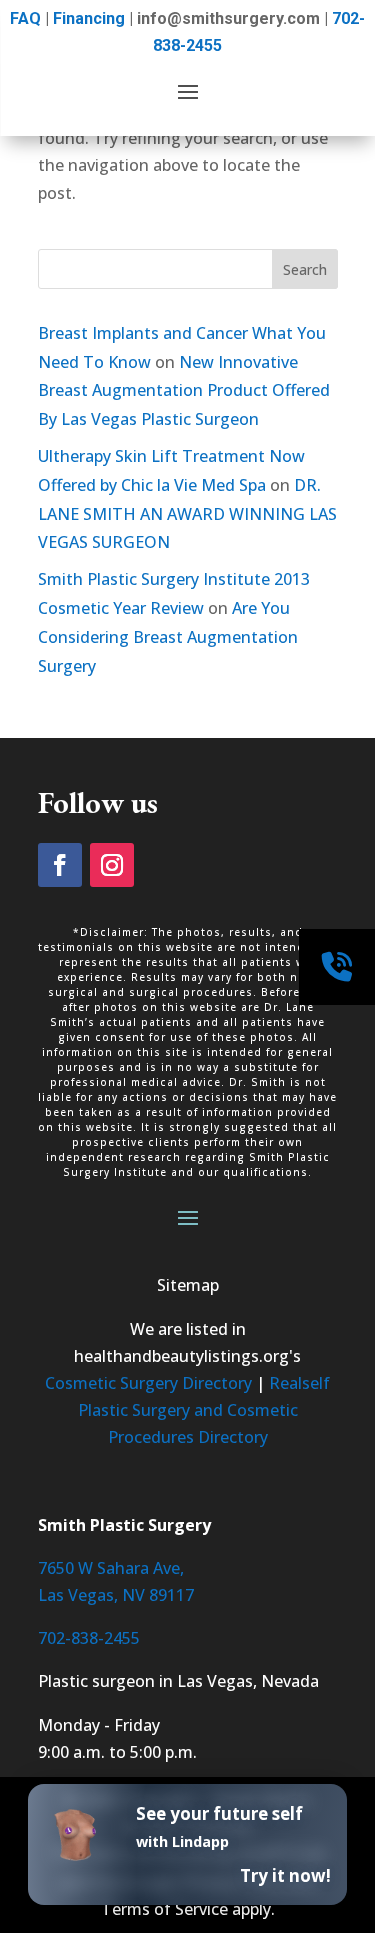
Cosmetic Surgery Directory (148, 1383)
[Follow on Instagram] (112, 865)
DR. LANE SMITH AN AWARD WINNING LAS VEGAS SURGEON (187, 514)
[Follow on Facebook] (60, 865)
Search (305, 269)
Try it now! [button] (285, 1875)
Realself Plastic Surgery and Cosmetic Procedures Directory (204, 1410)
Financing (89, 18)
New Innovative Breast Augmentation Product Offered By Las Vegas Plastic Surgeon (184, 391)
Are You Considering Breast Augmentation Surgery (168, 637)
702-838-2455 (89, 1638)
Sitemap (188, 1285)
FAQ (25, 18)
